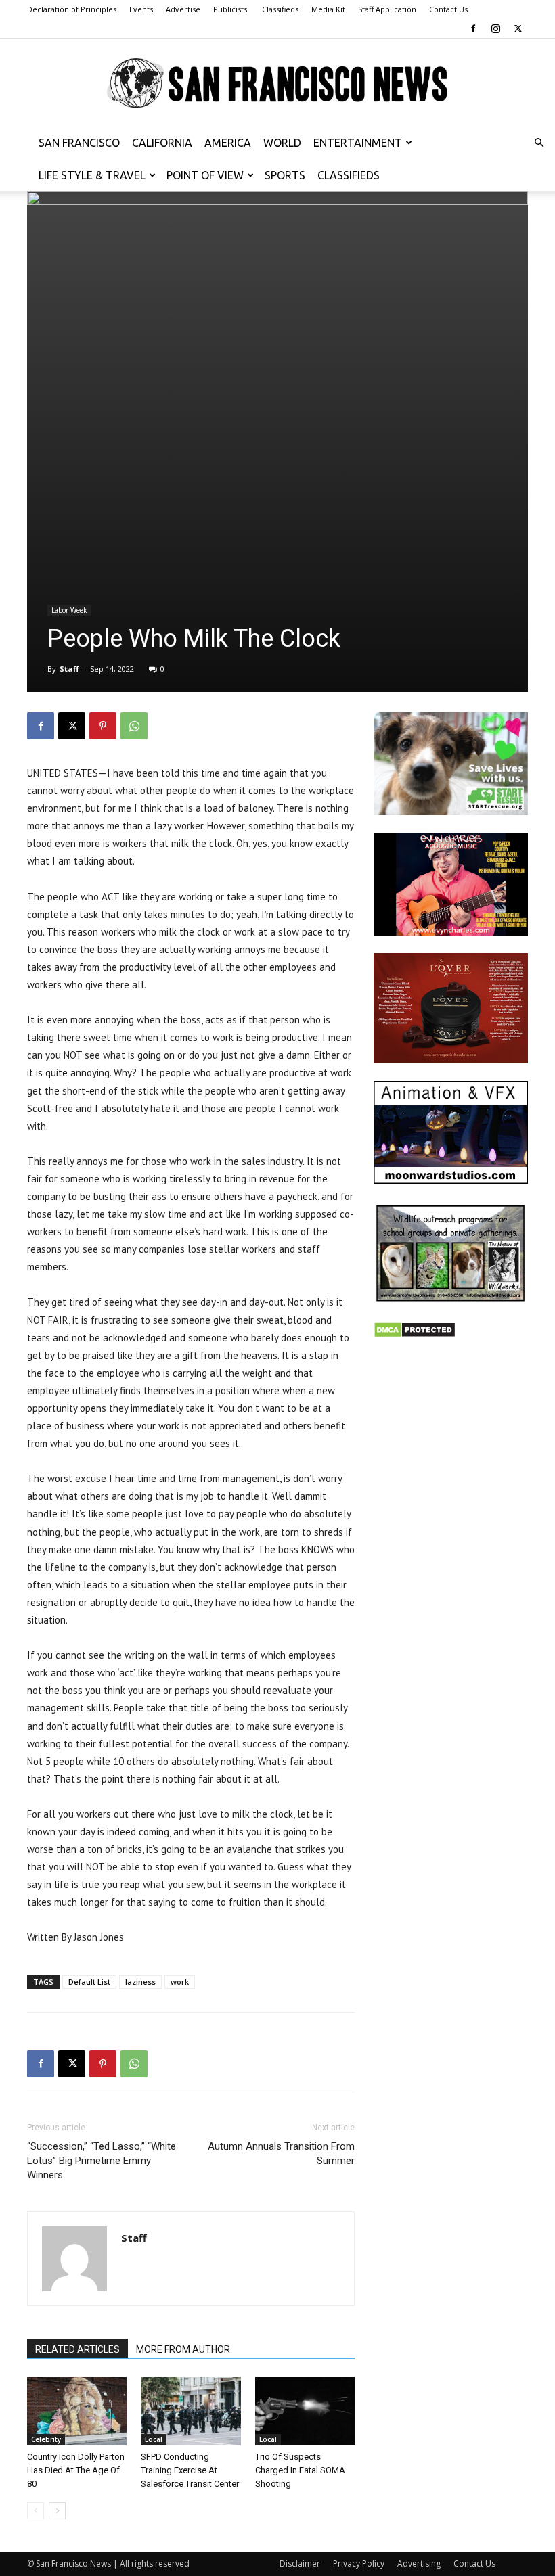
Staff (69, 669)
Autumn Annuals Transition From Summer (281, 2154)
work (180, 1982)
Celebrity (46, 2439)
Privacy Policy (359, 2563)
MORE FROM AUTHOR (183, 2349)
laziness (140, 1982)
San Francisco (79, 143)
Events (141, 9)
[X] (518, 28)
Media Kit (328, 9)
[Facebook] (473, 28)
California (162, 143)
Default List (89, 1982)
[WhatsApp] (134, 726)
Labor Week (69, 610)
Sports (285, 175)
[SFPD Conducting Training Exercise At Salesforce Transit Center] (191, 2411)
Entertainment (358, 143)
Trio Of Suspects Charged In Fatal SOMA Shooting (300, 2470)
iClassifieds (279, 9)
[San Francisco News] (277, 84)
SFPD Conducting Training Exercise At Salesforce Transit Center (190, 2470)
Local (154, 2439)
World (282, 143)
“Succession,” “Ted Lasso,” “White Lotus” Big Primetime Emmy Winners (102, 2161)
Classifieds (349, 175)
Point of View (205, 175)
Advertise (183, 9)
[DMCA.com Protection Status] (415, 1334)
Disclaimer (300, 2563)
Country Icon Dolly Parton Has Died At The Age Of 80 (76, 2470)
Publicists (230, 9)
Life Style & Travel (92, 175)
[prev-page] (36, 2511)
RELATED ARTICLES (77, 2349)
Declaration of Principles (72, 9)
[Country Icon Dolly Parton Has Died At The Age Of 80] (77, 2411)
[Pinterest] (103, 726)
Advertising (419, 2563)
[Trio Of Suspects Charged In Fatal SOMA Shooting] (305, 2411)
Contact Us (448, 9)
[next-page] (57, 2511)
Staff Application (387, 9)
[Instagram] (495, 28)
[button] (539, 143)
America (228, 143)
